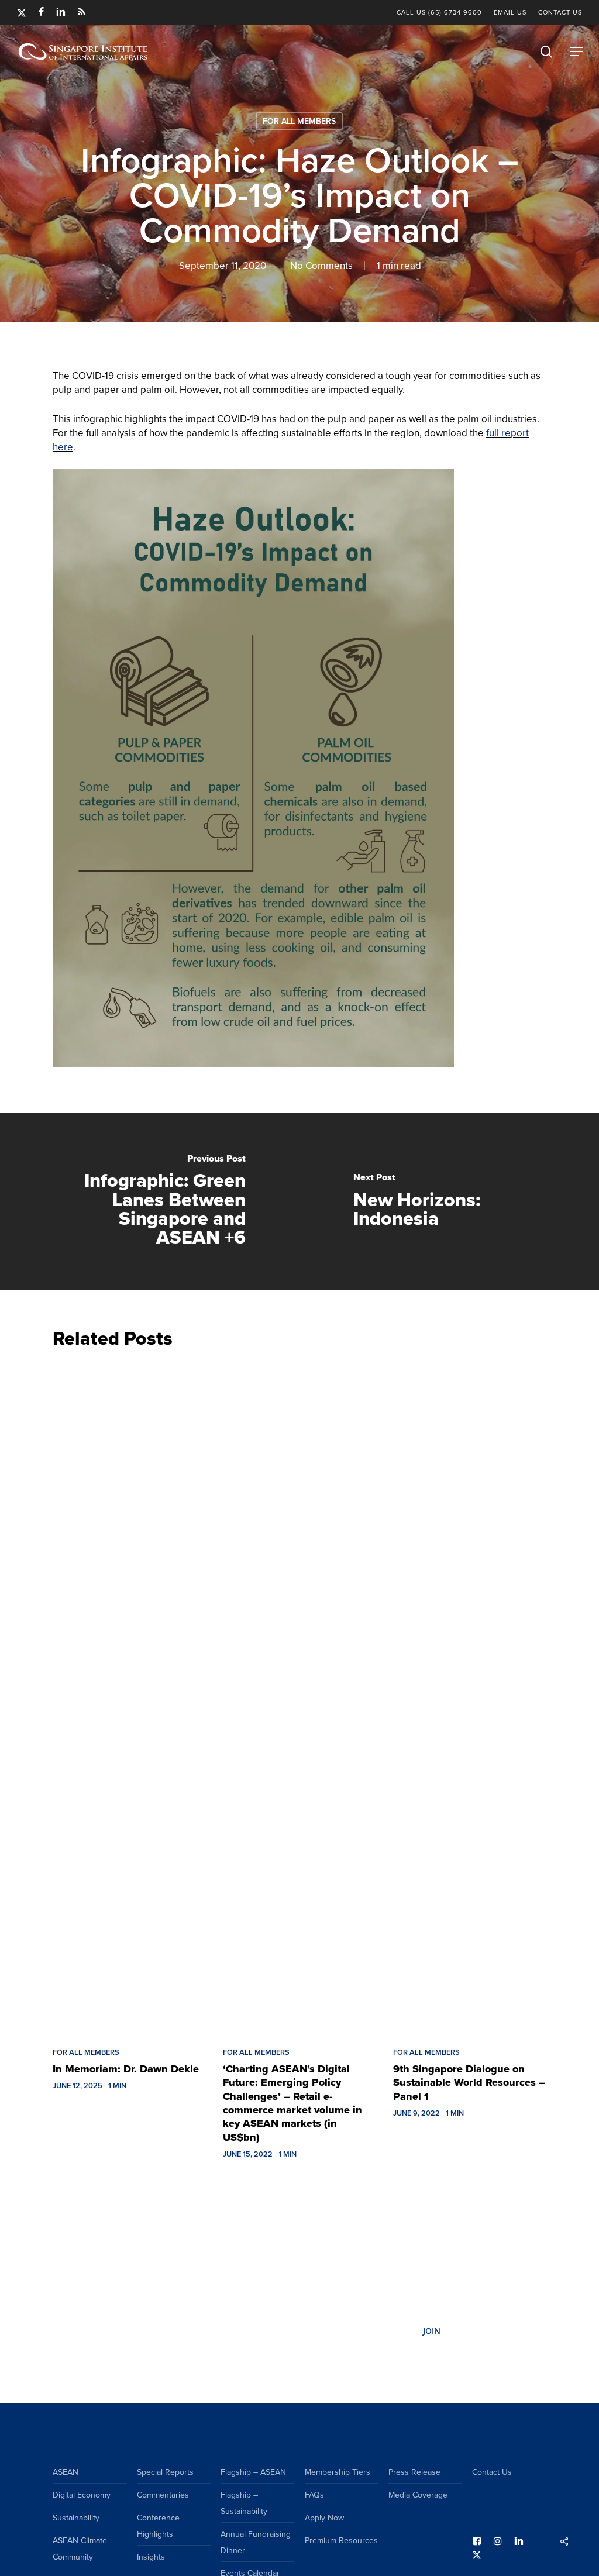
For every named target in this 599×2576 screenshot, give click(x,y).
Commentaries (163, 2495)
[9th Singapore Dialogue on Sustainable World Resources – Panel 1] (469, 1695)
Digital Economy (82, 2495)
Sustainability (76, 2518)
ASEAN (66, 2472)
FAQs (314, 2495)
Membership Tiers (338, 2472)
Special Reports (165, 2472)
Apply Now (324, 2518)
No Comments (321, 266)
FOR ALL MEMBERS (299, 121)
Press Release (414, 2472)
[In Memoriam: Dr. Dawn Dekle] (129, 1695)
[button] (576, 51)
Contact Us (492, 2472)
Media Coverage (418, 2495)
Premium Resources (341, 2540)
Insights (151, 2557)
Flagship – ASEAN (253, 2472)
